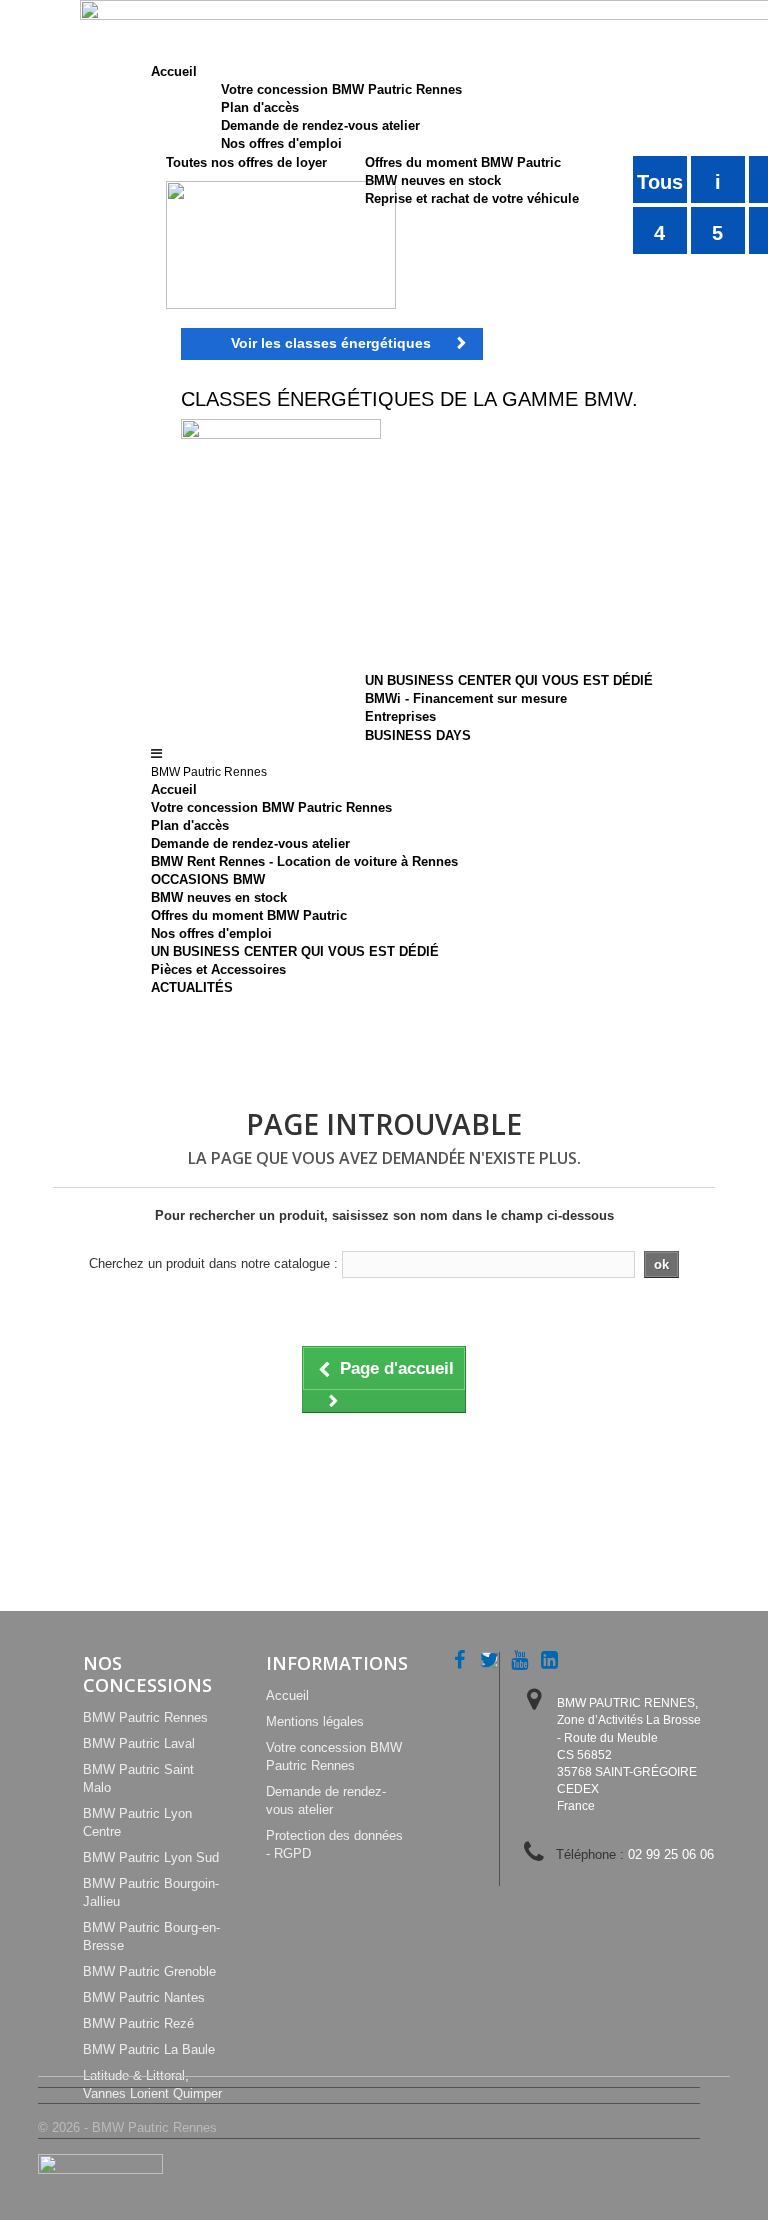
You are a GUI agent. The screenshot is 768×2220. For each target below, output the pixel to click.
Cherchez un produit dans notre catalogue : (213, 1263)
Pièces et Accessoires (218, 969)
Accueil (174, 789)
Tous (660, 182)
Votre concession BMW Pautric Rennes (341, 89)
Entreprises (400, 716)
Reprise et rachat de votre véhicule (472, 198)
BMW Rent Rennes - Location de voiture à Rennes (304, 861)
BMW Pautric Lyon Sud (151, 1857)
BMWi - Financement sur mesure (466, 698)
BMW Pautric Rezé (138, 2023)
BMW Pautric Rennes (145, 1717)
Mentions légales (315, 1721)
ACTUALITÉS (192, 987)
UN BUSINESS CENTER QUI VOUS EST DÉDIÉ (509, 680)
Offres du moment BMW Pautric (463, 162)
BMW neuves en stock (433, 180)
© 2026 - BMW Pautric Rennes (127, 2127)
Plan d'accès (260, 107)
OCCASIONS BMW (208, 879)
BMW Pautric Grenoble (149, 1971)
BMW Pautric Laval (139, 1743)
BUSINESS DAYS (418, 735)
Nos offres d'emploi (281, 143)
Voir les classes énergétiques (331, 343)
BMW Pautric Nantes (144, 1997)
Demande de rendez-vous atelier (320, 125)
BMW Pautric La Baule (149, 2049)
